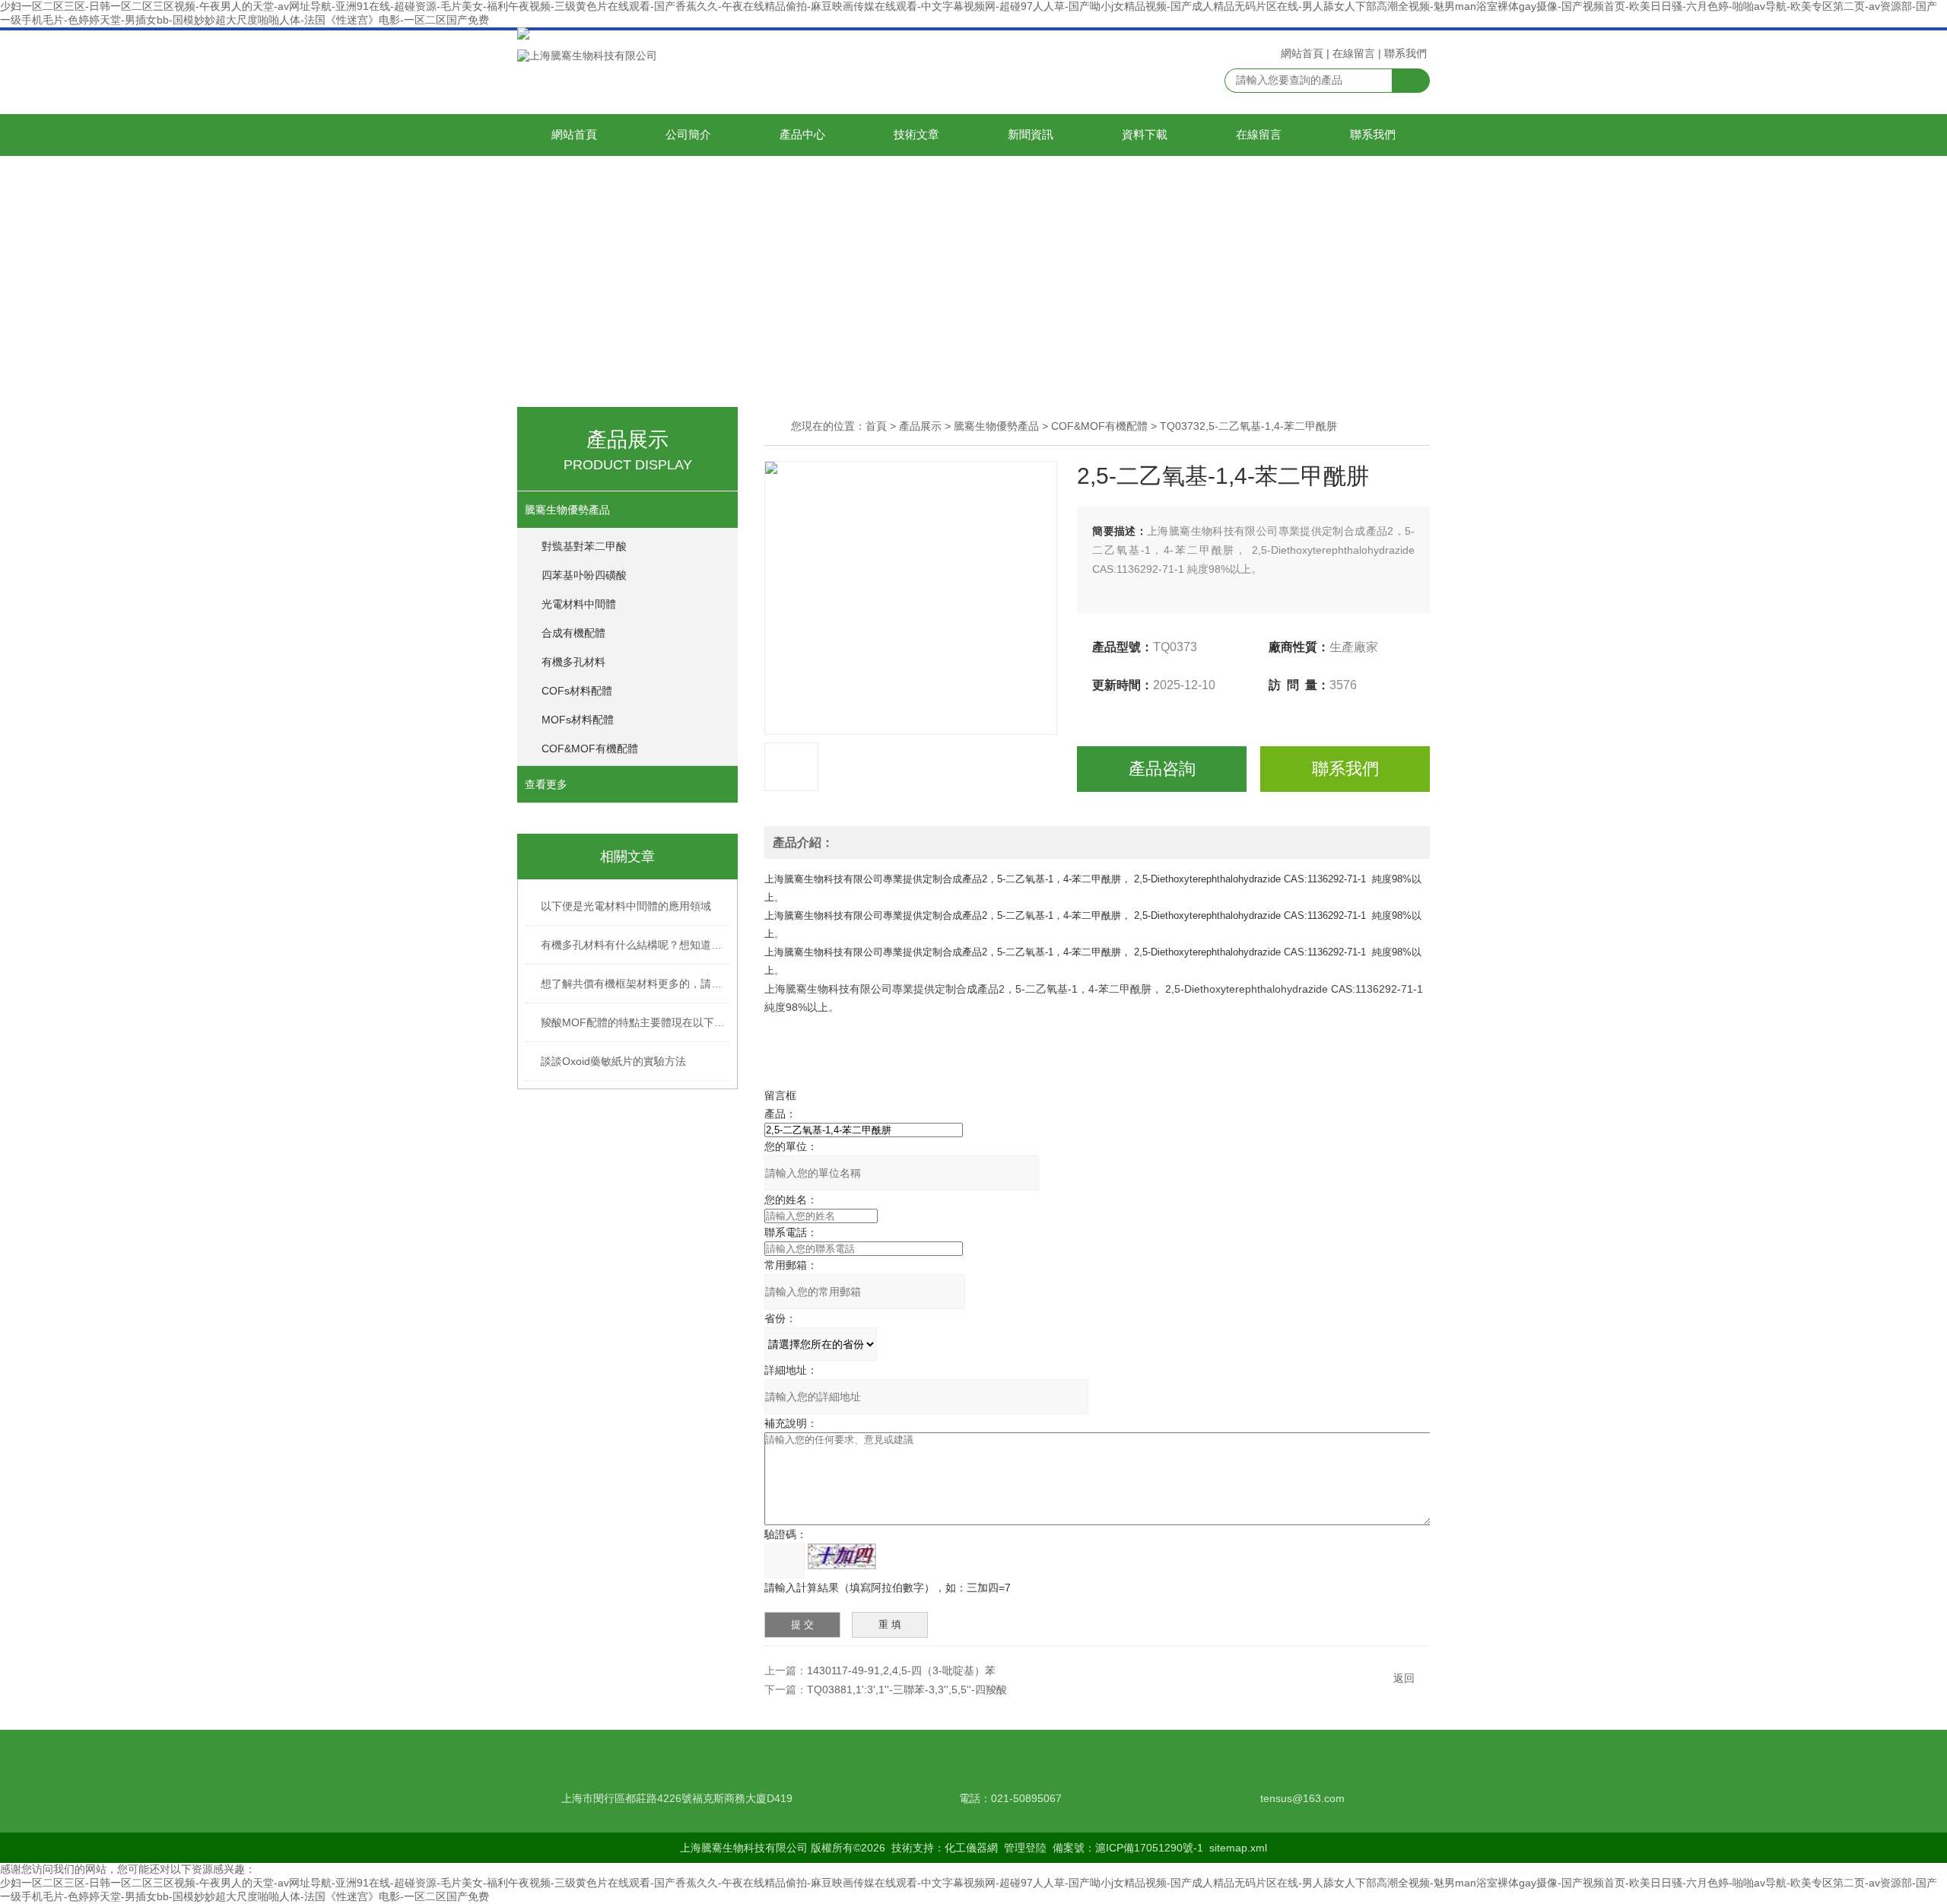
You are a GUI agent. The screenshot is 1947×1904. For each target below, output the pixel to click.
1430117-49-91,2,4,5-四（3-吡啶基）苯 (901, 1670)
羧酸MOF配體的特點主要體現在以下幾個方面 (636, 1022)
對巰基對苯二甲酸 (584, 546)
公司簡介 (688, 135)
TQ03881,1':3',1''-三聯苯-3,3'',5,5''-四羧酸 (907, 1689)
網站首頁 (1302, 53)
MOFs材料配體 (578, 720)
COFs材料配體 (577, 691)
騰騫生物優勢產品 (567, 510)
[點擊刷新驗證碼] (842, 1556)
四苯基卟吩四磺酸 (584, 575)
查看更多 (546, 784)
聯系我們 (1405, 53)
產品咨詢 (1162, 769)
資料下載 (1145, 135)
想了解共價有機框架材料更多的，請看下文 (636, 984)
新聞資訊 (1031, 135)
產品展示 (920, 426)
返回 (1404, 1678)
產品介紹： (803, 842)
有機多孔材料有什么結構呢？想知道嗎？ (636, 945)
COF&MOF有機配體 (590, 749)
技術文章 (916, 135)
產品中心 (802, 135)
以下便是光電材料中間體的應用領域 (626, 906)
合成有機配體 (573, 633)
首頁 (876, 426)
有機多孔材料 (573, 662)
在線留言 (1354, 53)
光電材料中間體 (579, 604)
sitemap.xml (1238, 1848)
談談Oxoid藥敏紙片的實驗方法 (613, 1061)
